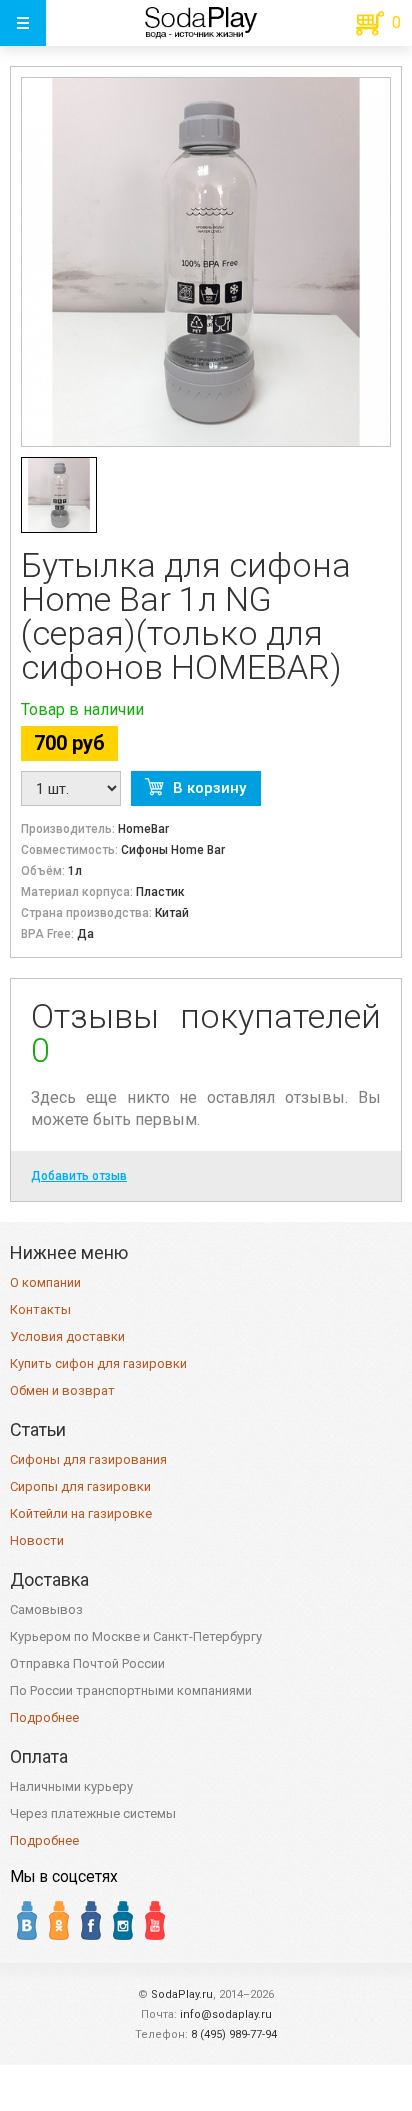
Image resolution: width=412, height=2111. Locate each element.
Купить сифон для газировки (98, 1363)
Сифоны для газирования (88, 1459)
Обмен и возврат (62, 1390)
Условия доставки (67, 1336)
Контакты (40, 1309)
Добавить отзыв (79, 1176)
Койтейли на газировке (81, 1513)
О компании (45, 1282)
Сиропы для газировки (80, 1486)
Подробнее (44, 1717)
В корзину (209, 788)
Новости (37, 1540)
